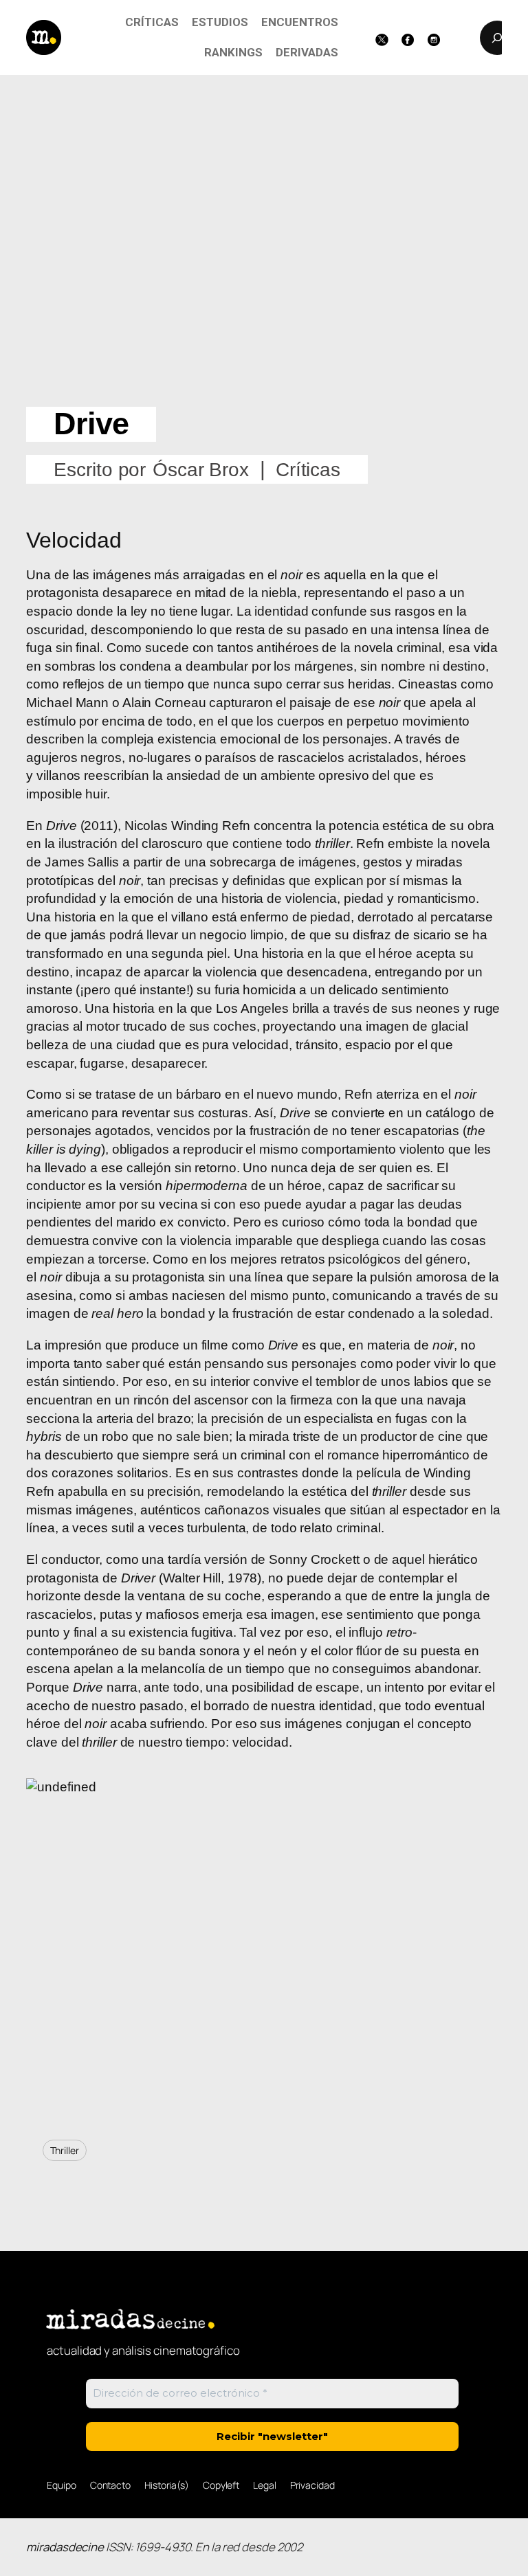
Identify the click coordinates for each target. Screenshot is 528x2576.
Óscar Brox (201, 470)
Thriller (65, 2150)
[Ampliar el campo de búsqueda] (497, 38)
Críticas (308, 470)
